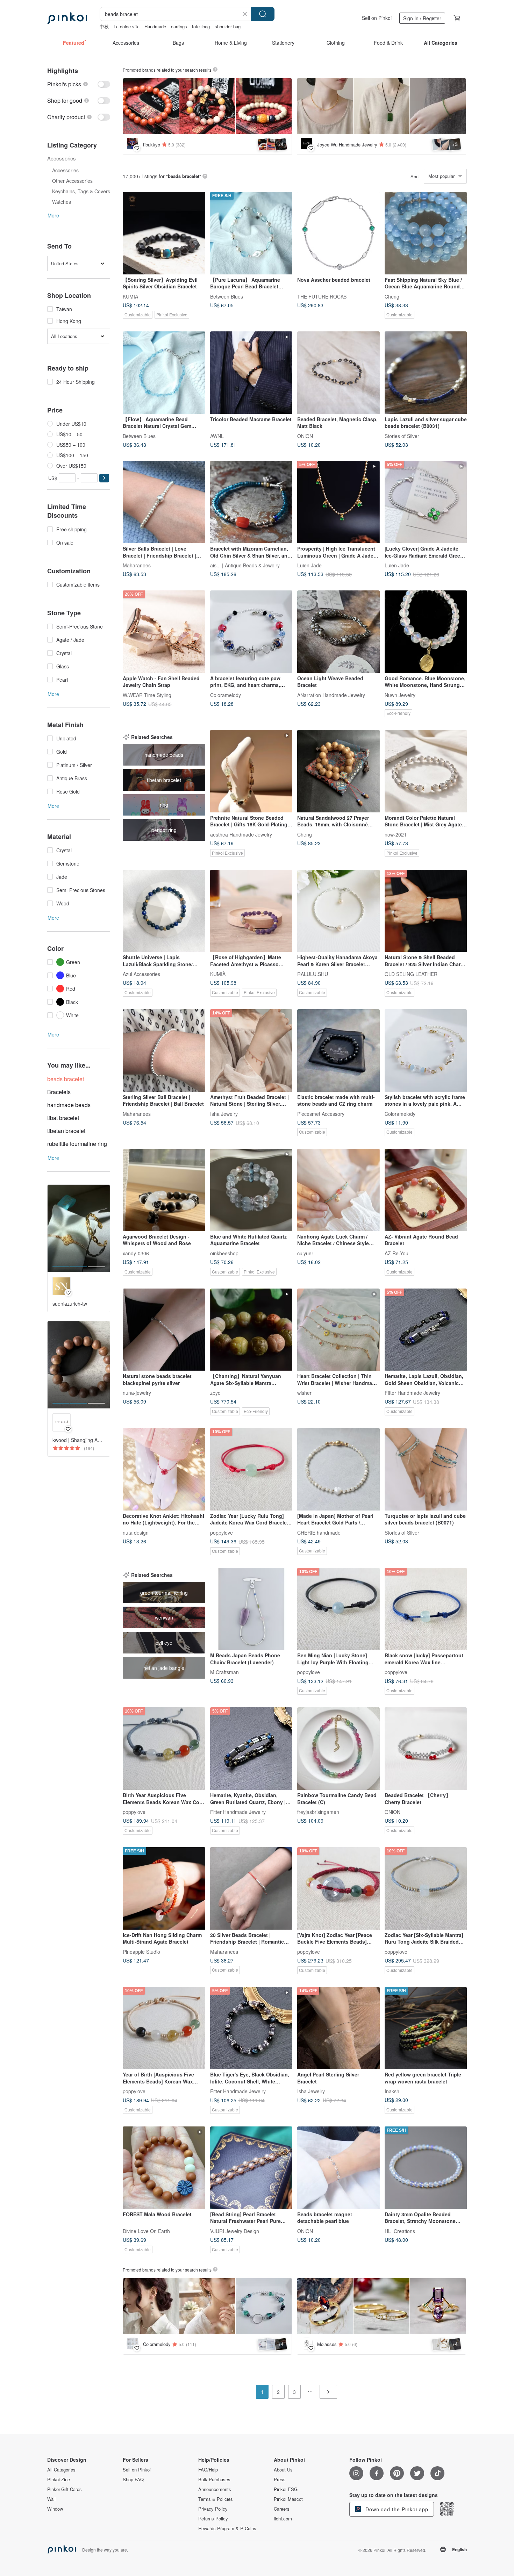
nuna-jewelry (137, 1393)
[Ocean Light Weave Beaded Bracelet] (338, 632)
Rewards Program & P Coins (227, 2528)
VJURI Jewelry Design (235, 2231)
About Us (283, 2470)
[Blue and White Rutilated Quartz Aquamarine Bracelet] (251, 1190)
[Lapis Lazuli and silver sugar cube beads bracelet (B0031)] (426, 373)
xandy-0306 (136, 1253)
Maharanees (137, 565)
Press (280, 2480)
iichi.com (283, 2519)
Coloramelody (226, 695)
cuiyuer (305, 1253)
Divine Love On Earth (146, 2231)
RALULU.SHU (313, 974)
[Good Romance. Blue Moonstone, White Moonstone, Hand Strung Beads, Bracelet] (426, 632)
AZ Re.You (397, 1253)
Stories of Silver (402, 436)
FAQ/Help (208, 2470)
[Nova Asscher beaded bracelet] (338, 233)
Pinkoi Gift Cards (65, 2489)
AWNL (217, 436)
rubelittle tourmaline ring (77, 1144)
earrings (179, 26)
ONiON (305, 436)
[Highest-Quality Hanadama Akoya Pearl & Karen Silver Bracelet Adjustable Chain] (338, 911)
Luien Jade (309, 565)
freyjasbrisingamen (318, 1811)
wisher (304, 1393)
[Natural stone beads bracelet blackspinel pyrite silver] (164, 1330)
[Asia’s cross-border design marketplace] (67, 18)
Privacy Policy (213, 2509)
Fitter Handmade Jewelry (412, 1393)
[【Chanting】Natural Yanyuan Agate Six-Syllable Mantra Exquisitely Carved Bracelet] (251, 1330)
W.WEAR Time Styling (147, 695)
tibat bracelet (63, 1118)
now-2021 (396, 834)
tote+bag (201, 26)
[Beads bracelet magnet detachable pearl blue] (338, 2168)
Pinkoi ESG (286, 2489)
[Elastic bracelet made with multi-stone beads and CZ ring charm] (338, 1050)
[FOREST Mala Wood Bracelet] (164, 2168)
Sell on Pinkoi (377, 18)
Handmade (155, 26)
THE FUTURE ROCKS (322, 296)
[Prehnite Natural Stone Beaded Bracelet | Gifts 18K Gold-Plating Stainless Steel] (251, 771)
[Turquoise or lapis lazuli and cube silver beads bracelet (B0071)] (426, 1469)
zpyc (215, 1393)
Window (55, 2509)
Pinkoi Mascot (288, 2499)
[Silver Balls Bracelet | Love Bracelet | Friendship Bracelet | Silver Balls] (164, 502)
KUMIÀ (130, 296)
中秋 (104, 26)
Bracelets (59, 1092)
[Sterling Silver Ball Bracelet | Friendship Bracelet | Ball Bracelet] (164, 1050)
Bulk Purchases (214, 2480)
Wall (51, 2499)
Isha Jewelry (224, 1113)
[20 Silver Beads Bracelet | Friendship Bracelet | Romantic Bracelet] (251, 1888)
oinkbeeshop (224, 1253)
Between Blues (227, 296)
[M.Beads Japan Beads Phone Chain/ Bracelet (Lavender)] (251, 1609)
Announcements (215, 2489)
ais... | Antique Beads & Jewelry (245, 565)
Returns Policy (213, 2519)
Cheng (392, 296)
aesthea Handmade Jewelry (241, 834)
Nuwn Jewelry (400, 695)
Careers (282, 2509)
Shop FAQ (133, 2480)
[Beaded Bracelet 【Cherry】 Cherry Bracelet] (426, 1749)
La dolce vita (127, 26)
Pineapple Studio (141, 1951)
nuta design (136, 1532)
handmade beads (69, 1105)
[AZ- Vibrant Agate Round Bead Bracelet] (426, 1190)
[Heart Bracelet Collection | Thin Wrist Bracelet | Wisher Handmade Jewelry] (338, 1330)
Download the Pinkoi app (396, 2509)
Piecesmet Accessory (321, 1113)
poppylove (222, 1532)
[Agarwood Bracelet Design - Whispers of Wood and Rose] (164, 1190)
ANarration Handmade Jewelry (331, 695)
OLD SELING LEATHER (411, 974)
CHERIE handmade (319, 1532)
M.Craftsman (224, 1672)
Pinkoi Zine (59, 2480)
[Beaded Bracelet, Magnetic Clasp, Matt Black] (338, 373)
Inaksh (392, 2091)
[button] (104, 478)
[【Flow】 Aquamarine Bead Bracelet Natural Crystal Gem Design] (164, 373)
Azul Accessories (141, 974)
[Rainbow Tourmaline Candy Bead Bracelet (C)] (338, 1749)
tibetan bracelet (66, 1131)
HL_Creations (400, 2231)
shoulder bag (228, 26)
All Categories (61, 2470)
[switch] (79, 84)
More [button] (53, 215)
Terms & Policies (216, 2499)
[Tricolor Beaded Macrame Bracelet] (251, 373)
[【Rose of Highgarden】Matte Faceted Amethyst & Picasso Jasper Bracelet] (251, 911)
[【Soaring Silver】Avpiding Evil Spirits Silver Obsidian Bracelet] (164, 233)
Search (263, 14)
